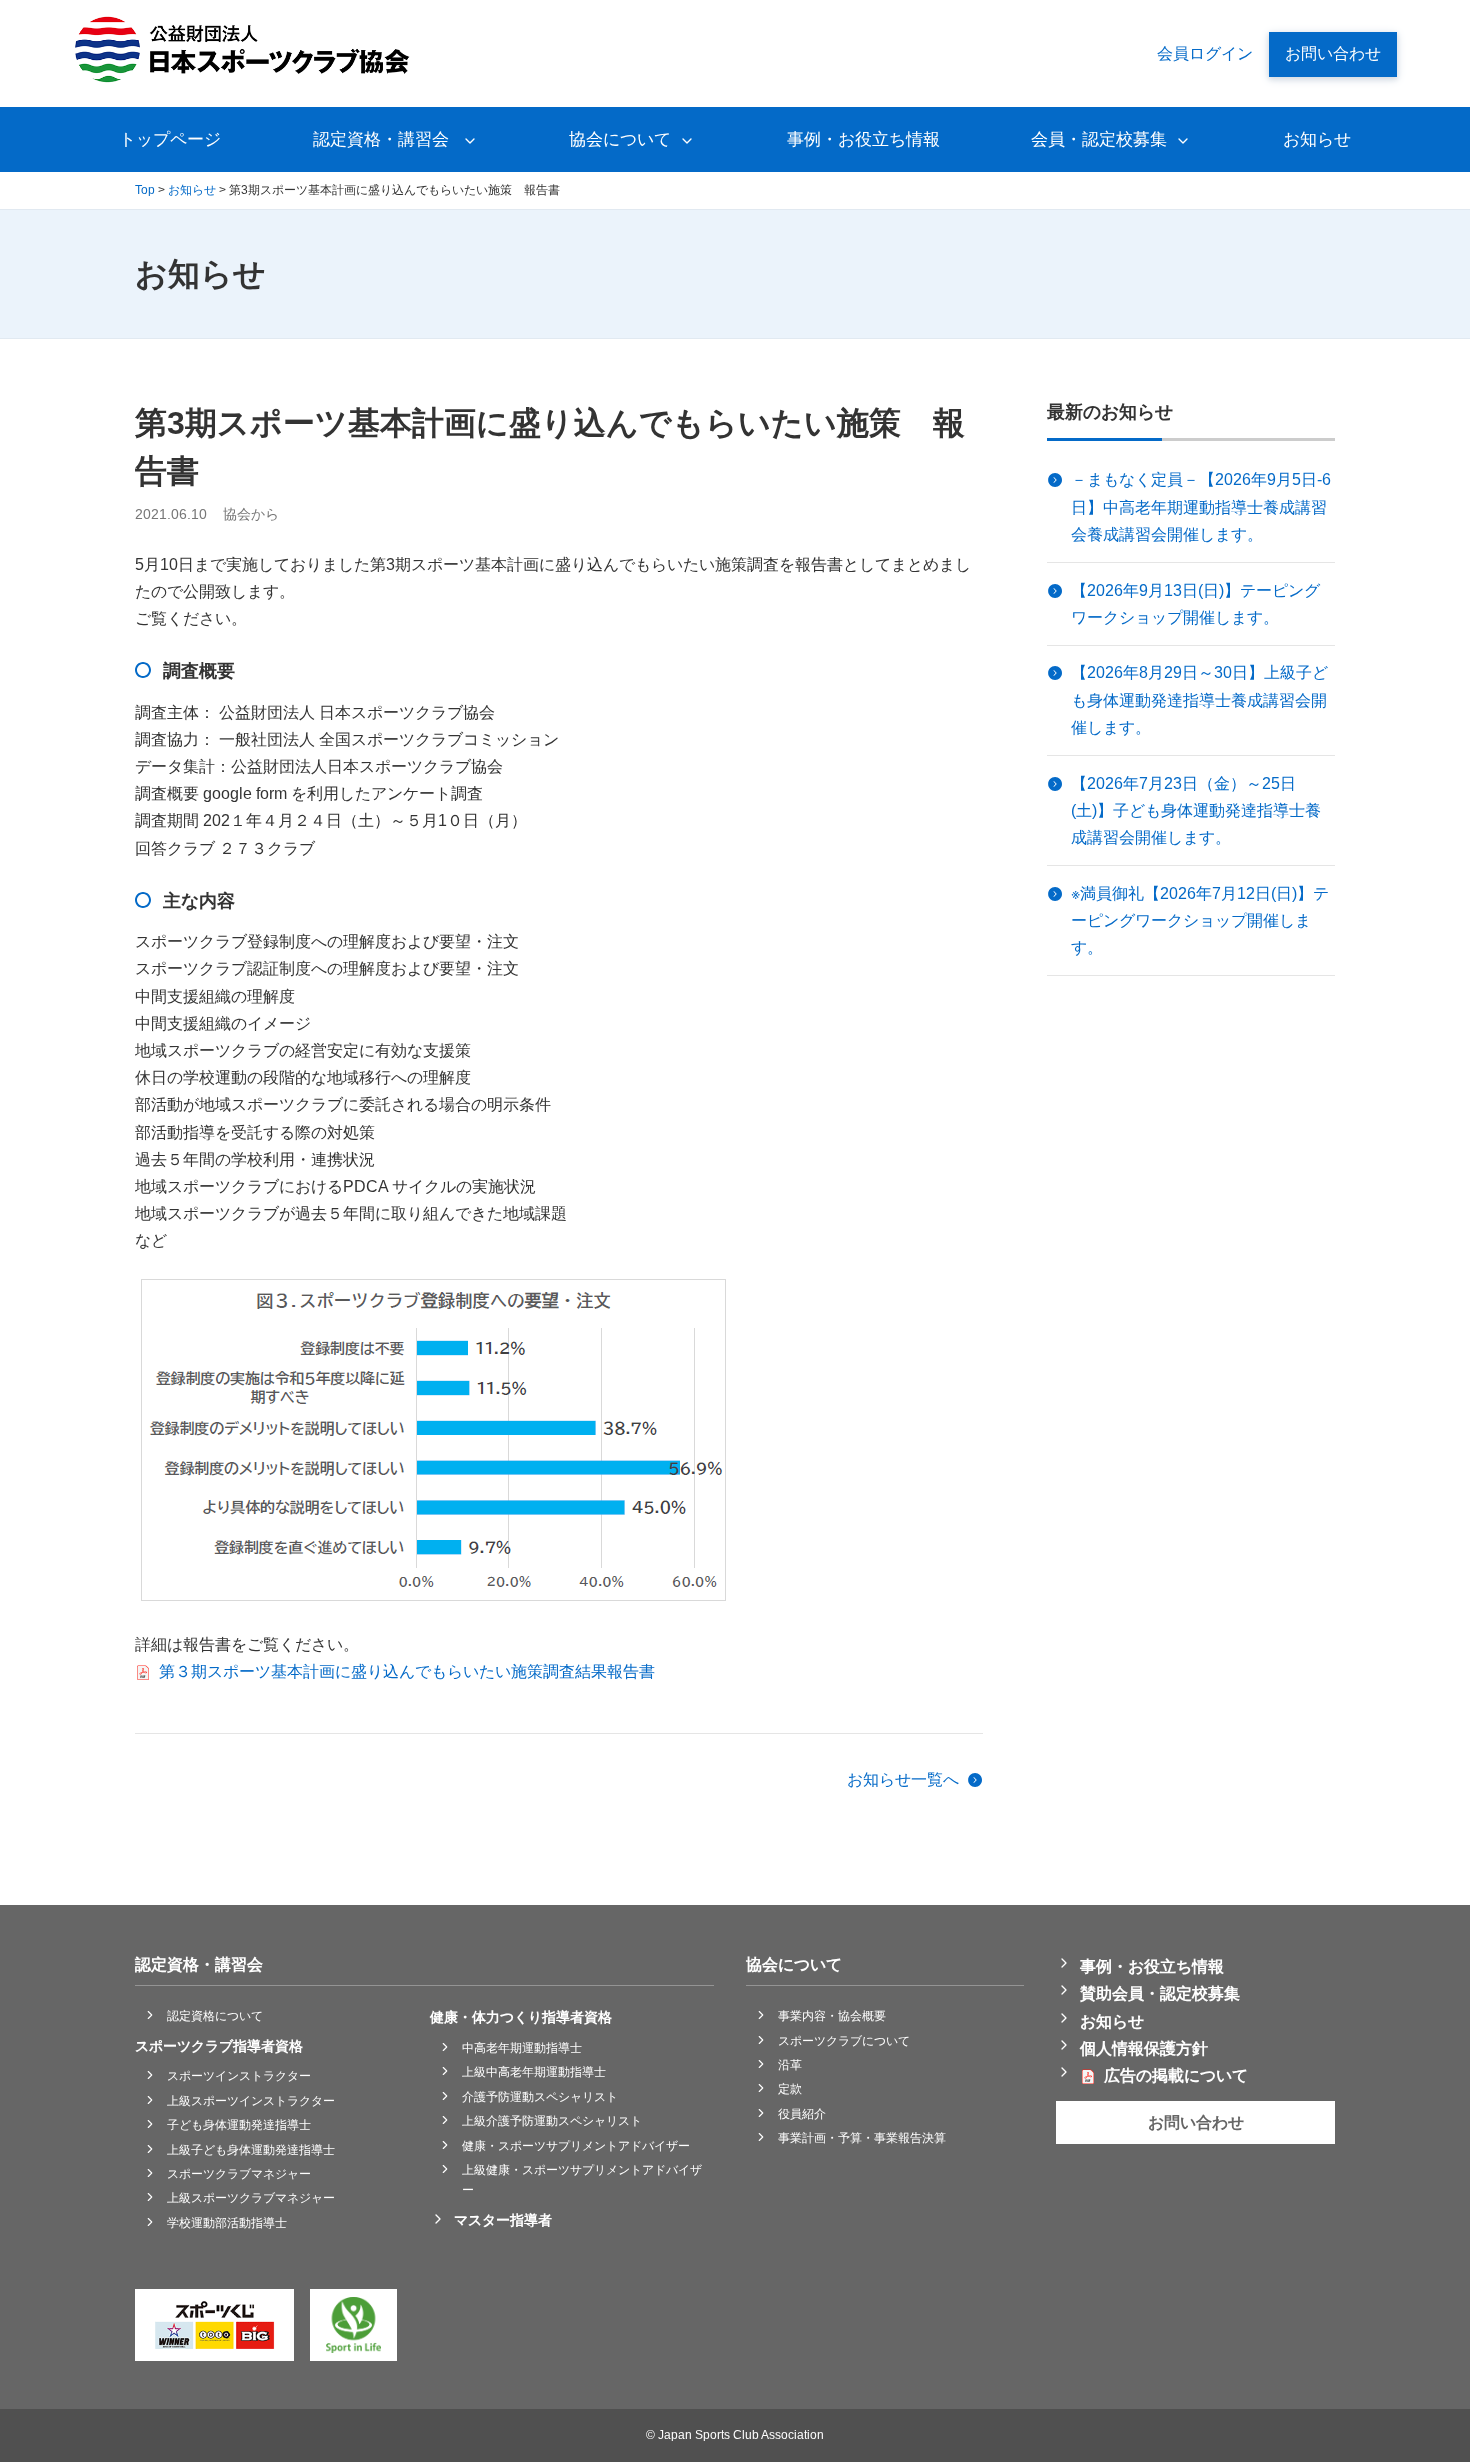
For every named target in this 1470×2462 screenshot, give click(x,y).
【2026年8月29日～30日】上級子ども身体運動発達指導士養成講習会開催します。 (1199, 699)
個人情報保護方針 (1144, 2048)
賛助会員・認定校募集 (1160, 1993)
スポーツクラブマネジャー (239, 2174)
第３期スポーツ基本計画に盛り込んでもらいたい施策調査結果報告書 (407, 1671)
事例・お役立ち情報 (863, 139)
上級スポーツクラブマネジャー (251, 2198)
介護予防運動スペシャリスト (540, 2097)
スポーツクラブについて (844, 2041)
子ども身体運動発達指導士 (239, 2125)
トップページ (170, 139)
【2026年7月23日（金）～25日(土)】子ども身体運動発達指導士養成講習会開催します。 (1196, 810)
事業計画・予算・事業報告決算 (862, 2138)
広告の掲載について (1176, 2075)
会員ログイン (1205, 53)
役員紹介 (802, 2114)
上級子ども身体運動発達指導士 (251, 2150)
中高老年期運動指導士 (522, 2048)
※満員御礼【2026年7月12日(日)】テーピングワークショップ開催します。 (1200, 920)
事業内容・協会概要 (832, 2016)
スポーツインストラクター (239, 2076)
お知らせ (1317, 139)
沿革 (790, 2065)
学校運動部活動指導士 (227, 2223)
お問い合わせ (1333, 53)
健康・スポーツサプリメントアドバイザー (576, 2146)
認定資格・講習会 (383, 139)
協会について (620, 139)
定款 (790, 2089)
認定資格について (215, 2016)
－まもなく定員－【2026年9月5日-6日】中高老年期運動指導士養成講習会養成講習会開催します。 (1201, 506)
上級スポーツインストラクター (251, 2101)
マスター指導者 (503, 2220)
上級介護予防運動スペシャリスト (552, 2121)
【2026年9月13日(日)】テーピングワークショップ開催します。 (1195, 604)
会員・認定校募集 (1099, 139)
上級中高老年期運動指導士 (534, 2072)
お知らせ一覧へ (903, 1779)
